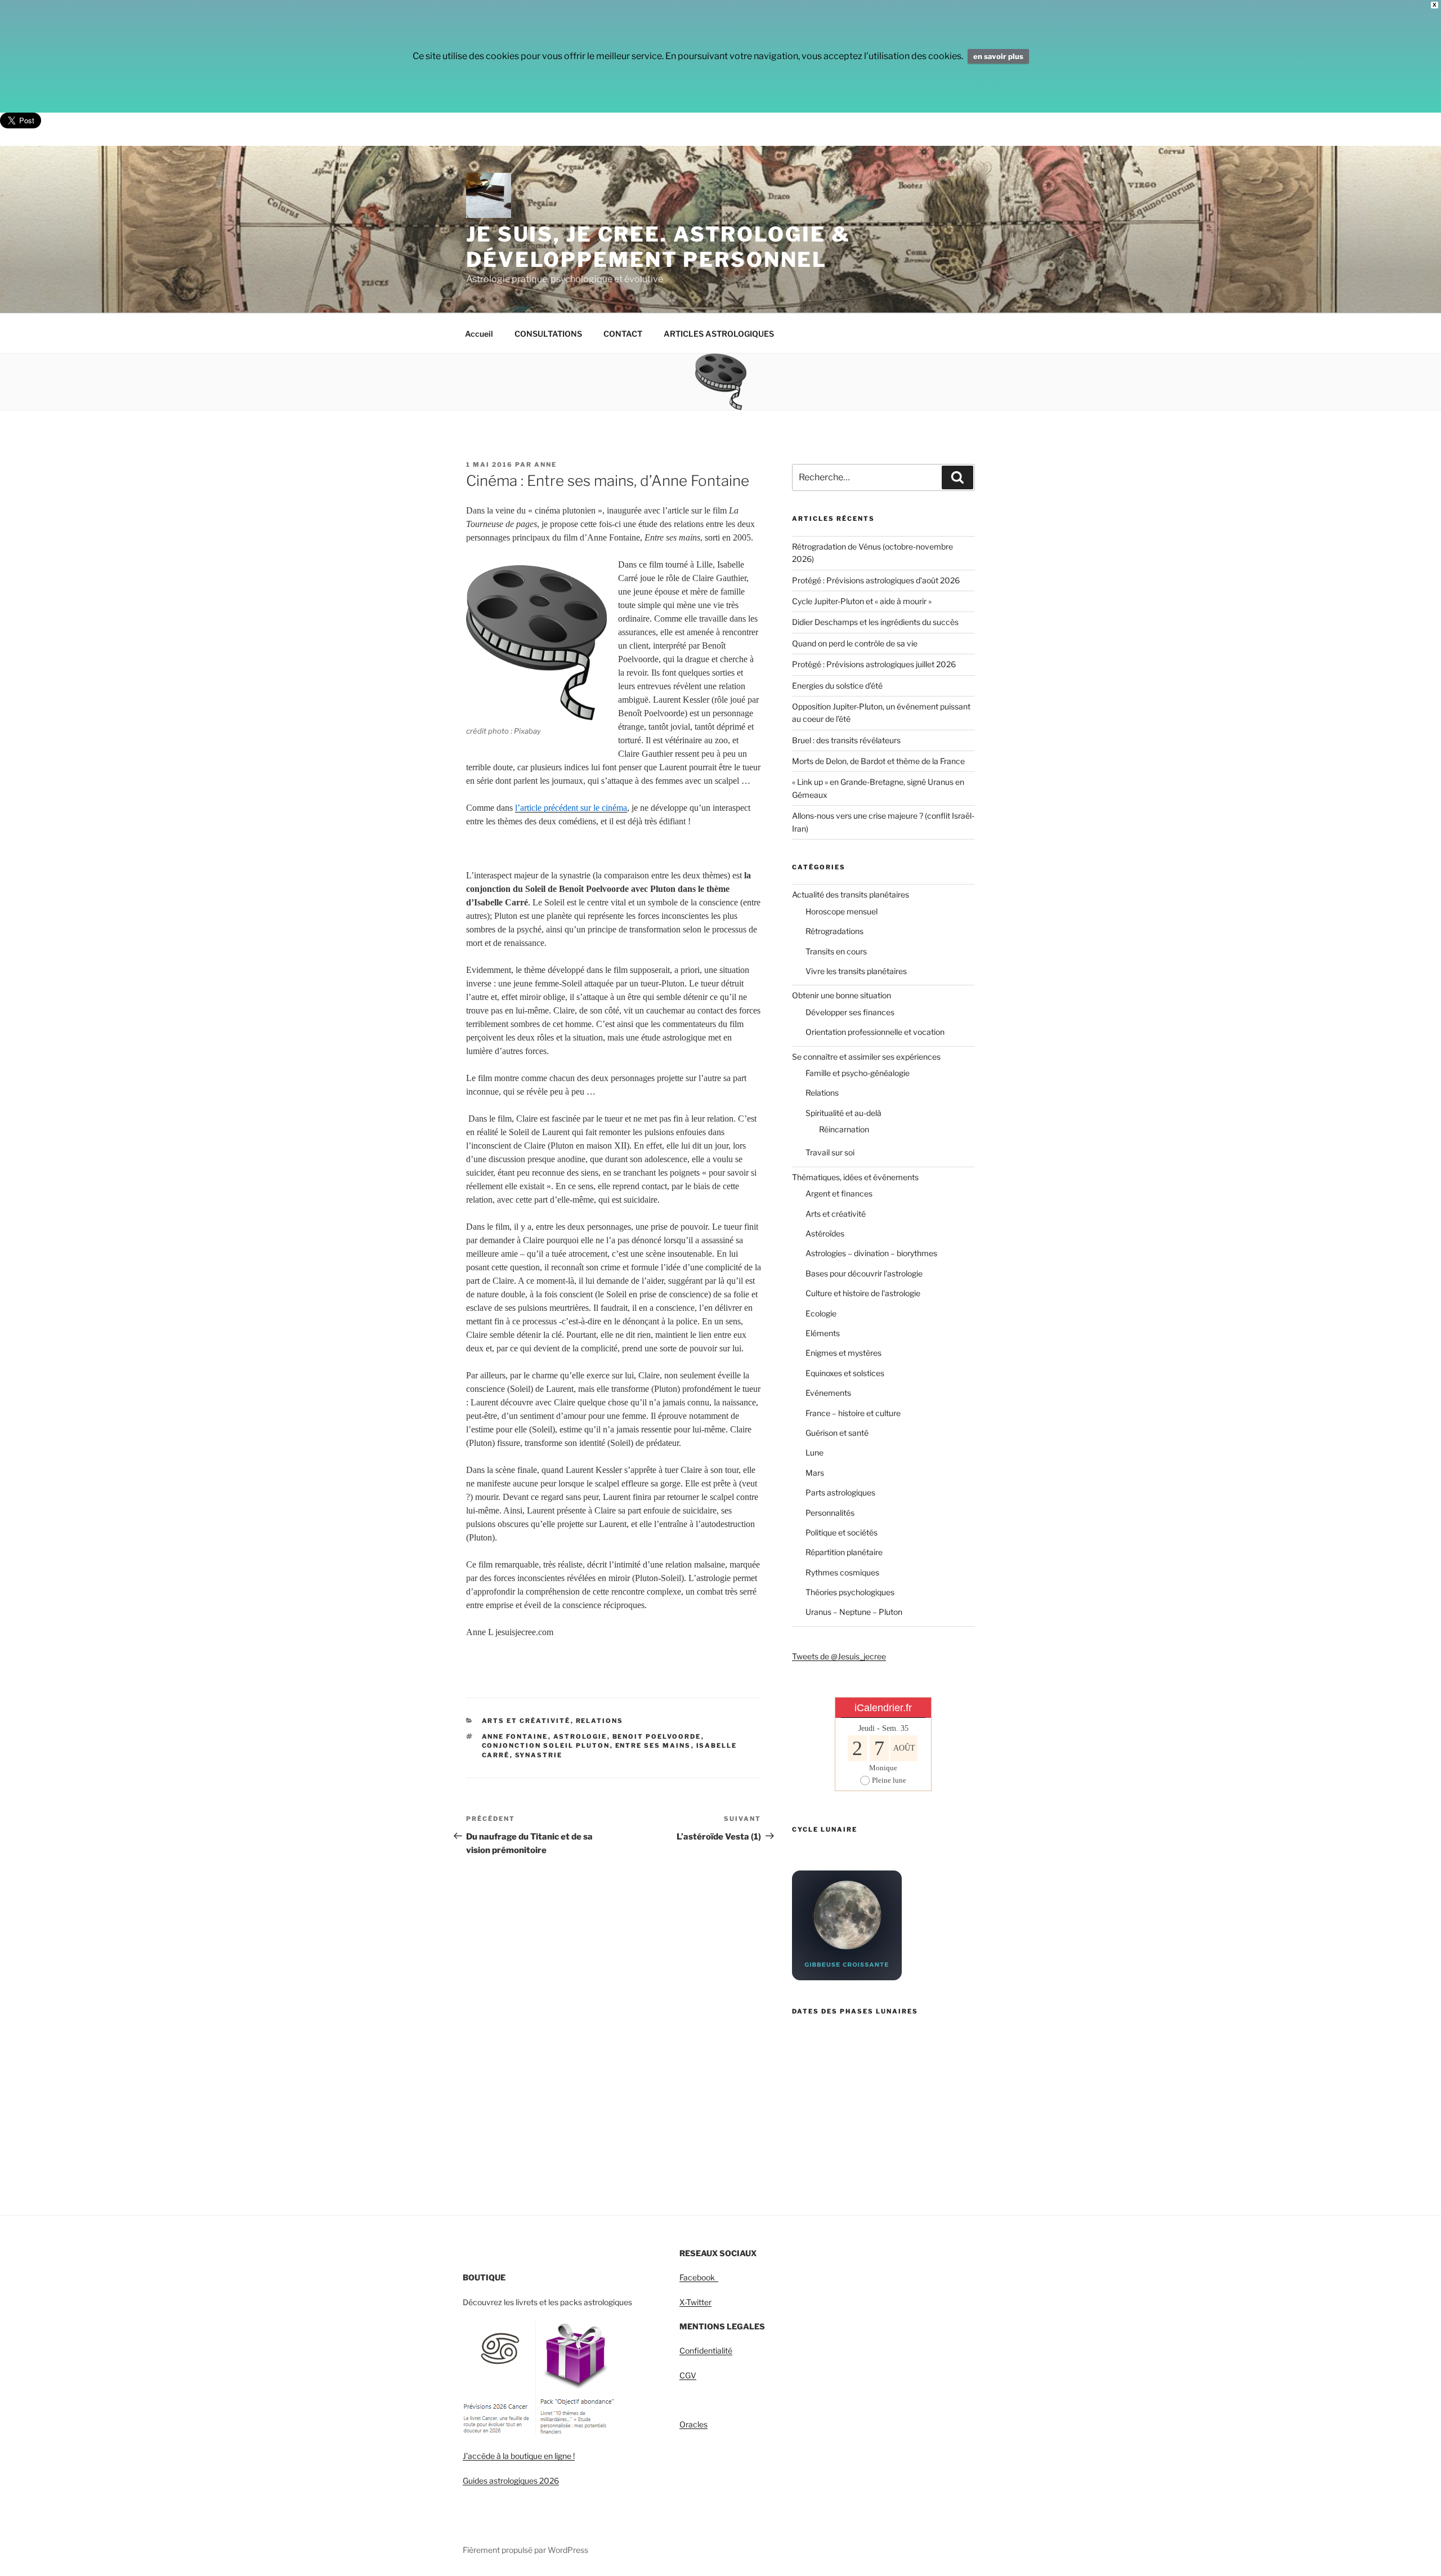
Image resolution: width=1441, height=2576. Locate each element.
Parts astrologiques (840, 1492)
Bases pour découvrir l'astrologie (864, 1273)
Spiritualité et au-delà (843, 1113)
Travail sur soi (830, 1152)
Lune (815, 1452)
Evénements (828, 1393)
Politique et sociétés (842, 1532)
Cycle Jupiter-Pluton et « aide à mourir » (862, 601)
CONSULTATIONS (548, 334)
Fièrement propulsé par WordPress (525, 2550)
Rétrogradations (834, 931)
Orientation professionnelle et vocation (875, 1032)
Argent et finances (839, 1193)
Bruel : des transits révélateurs (846, 740)
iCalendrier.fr (883, 1708)
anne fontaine (515, 1736)
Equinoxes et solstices (845, 1373)
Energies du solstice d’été (837, 686)
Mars (815, 1473)
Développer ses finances (850, 1012)
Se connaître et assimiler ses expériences (866, 1057)
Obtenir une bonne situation (842, 995)
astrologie (580, 1736)
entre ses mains (653, 1745)
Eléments (823, 1333)
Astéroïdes (825, 1233)
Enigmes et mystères (843, 1353)
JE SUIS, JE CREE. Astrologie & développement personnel (658, 247)
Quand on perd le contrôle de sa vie (855, 643)
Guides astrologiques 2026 (511, 2481)
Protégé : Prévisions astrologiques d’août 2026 (876, 580)
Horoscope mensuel (842, 911)
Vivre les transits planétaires (856, 971)
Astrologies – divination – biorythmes (871, 1253)
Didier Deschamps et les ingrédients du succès (875, 622)
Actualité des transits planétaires (851, 894)
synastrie (539, 1755)
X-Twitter (695, 2302)
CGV (688, 2375)
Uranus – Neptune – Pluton (854, 1612)
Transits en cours (836, 951)
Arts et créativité (526, 1721)
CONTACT (623, 334)
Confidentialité (706, 2350)
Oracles (693, 2424)
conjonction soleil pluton (546, 1745)
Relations (600, 1721)
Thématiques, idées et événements (855, 1177)
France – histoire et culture (853, 1413)
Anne (545, 465)
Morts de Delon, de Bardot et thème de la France (878, 761)
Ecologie (821, 1313)
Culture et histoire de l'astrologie (863, 1293)
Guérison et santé (837, 1433)
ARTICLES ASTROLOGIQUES (719, 334)
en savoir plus (998, 56)
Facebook (699, 2277)
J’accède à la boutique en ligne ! (519, 2456)
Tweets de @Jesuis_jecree (839, 1656)
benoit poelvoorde (657, 1736)
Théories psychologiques (850, 1592)
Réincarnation (844, 1129)
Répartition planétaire (844, 1552)
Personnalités (830, 1513)
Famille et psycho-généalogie (858, 1073)
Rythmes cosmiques (842, 1572)
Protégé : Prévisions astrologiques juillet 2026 (874, 664)
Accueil (479, 334)
